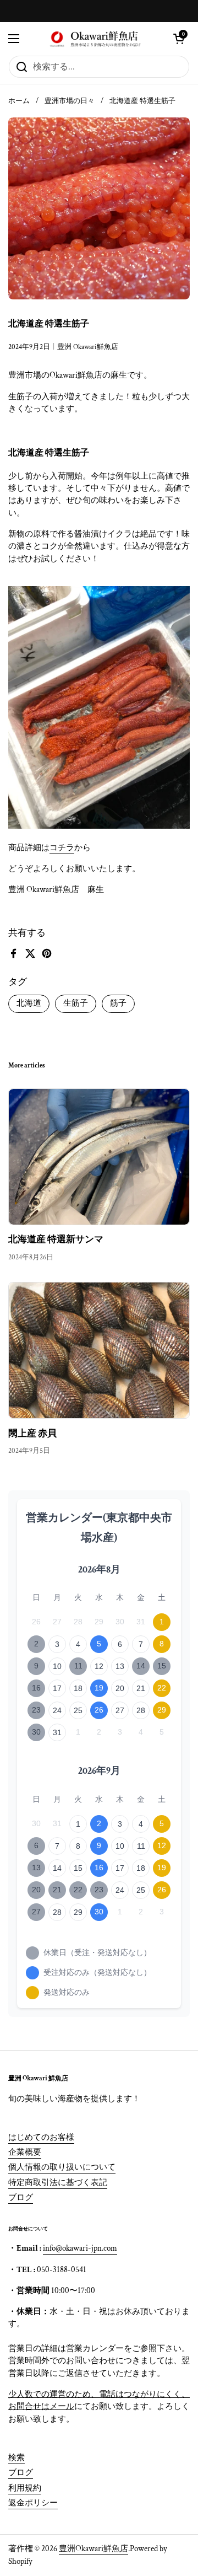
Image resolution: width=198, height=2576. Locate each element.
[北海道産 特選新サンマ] (99, 1157)
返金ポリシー (33, 2503)
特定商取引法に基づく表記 (58, 2183)
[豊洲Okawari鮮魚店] (96, 39)
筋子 (118, 1003)
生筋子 (76, 1003)
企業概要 (25, 2152)
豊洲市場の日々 (70, 101)
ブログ (21, 2197)
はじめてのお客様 (41, 2137)
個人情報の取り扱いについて (62, 2167)
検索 (16, 2458)
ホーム (19, 101)
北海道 (29, 1003)
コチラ (62, 848)
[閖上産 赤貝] (99, 1350)
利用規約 (25, 2488)
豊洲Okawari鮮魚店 (94, 2549)
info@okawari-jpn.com (80, 2248)
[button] (179, 39)
